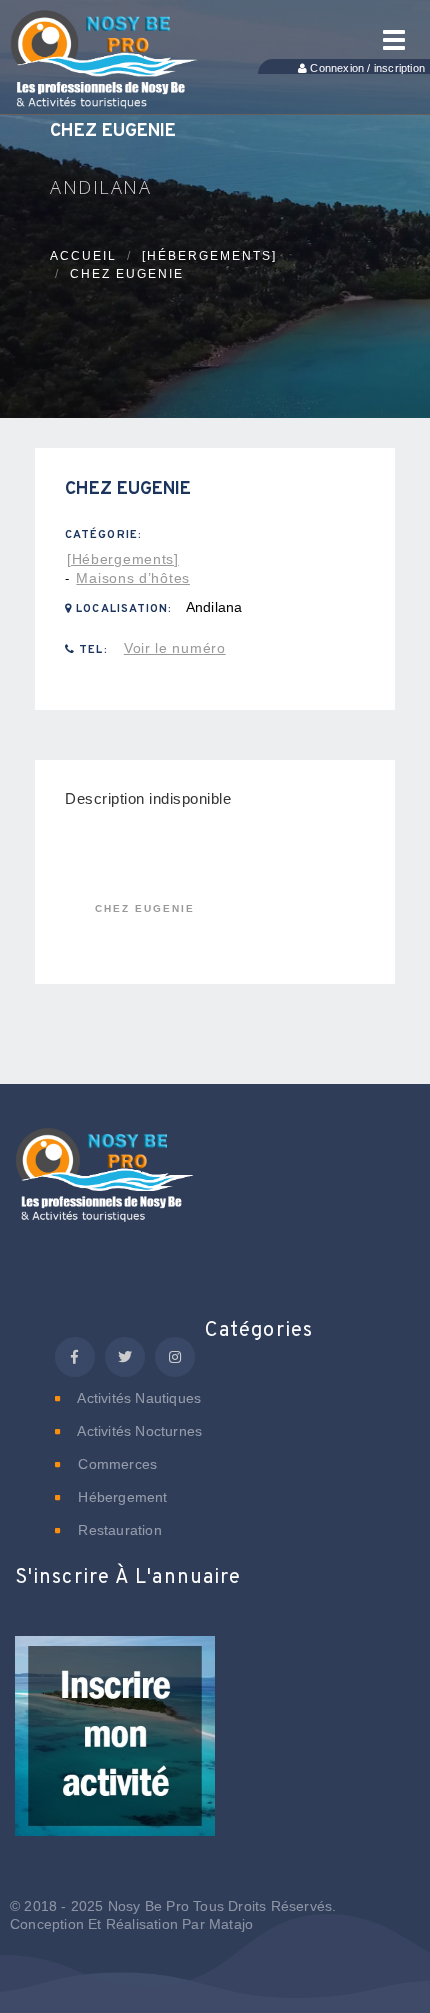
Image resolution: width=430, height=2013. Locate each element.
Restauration (118, 1530)
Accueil (83, 256)
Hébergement (120, 1497)
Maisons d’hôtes (133, 578)
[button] (115, 1749)
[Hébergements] (209, 256)
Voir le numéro (175, 648)
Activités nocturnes (138, 1431)
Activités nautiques (137, 1398)
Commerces (115, 1464)
